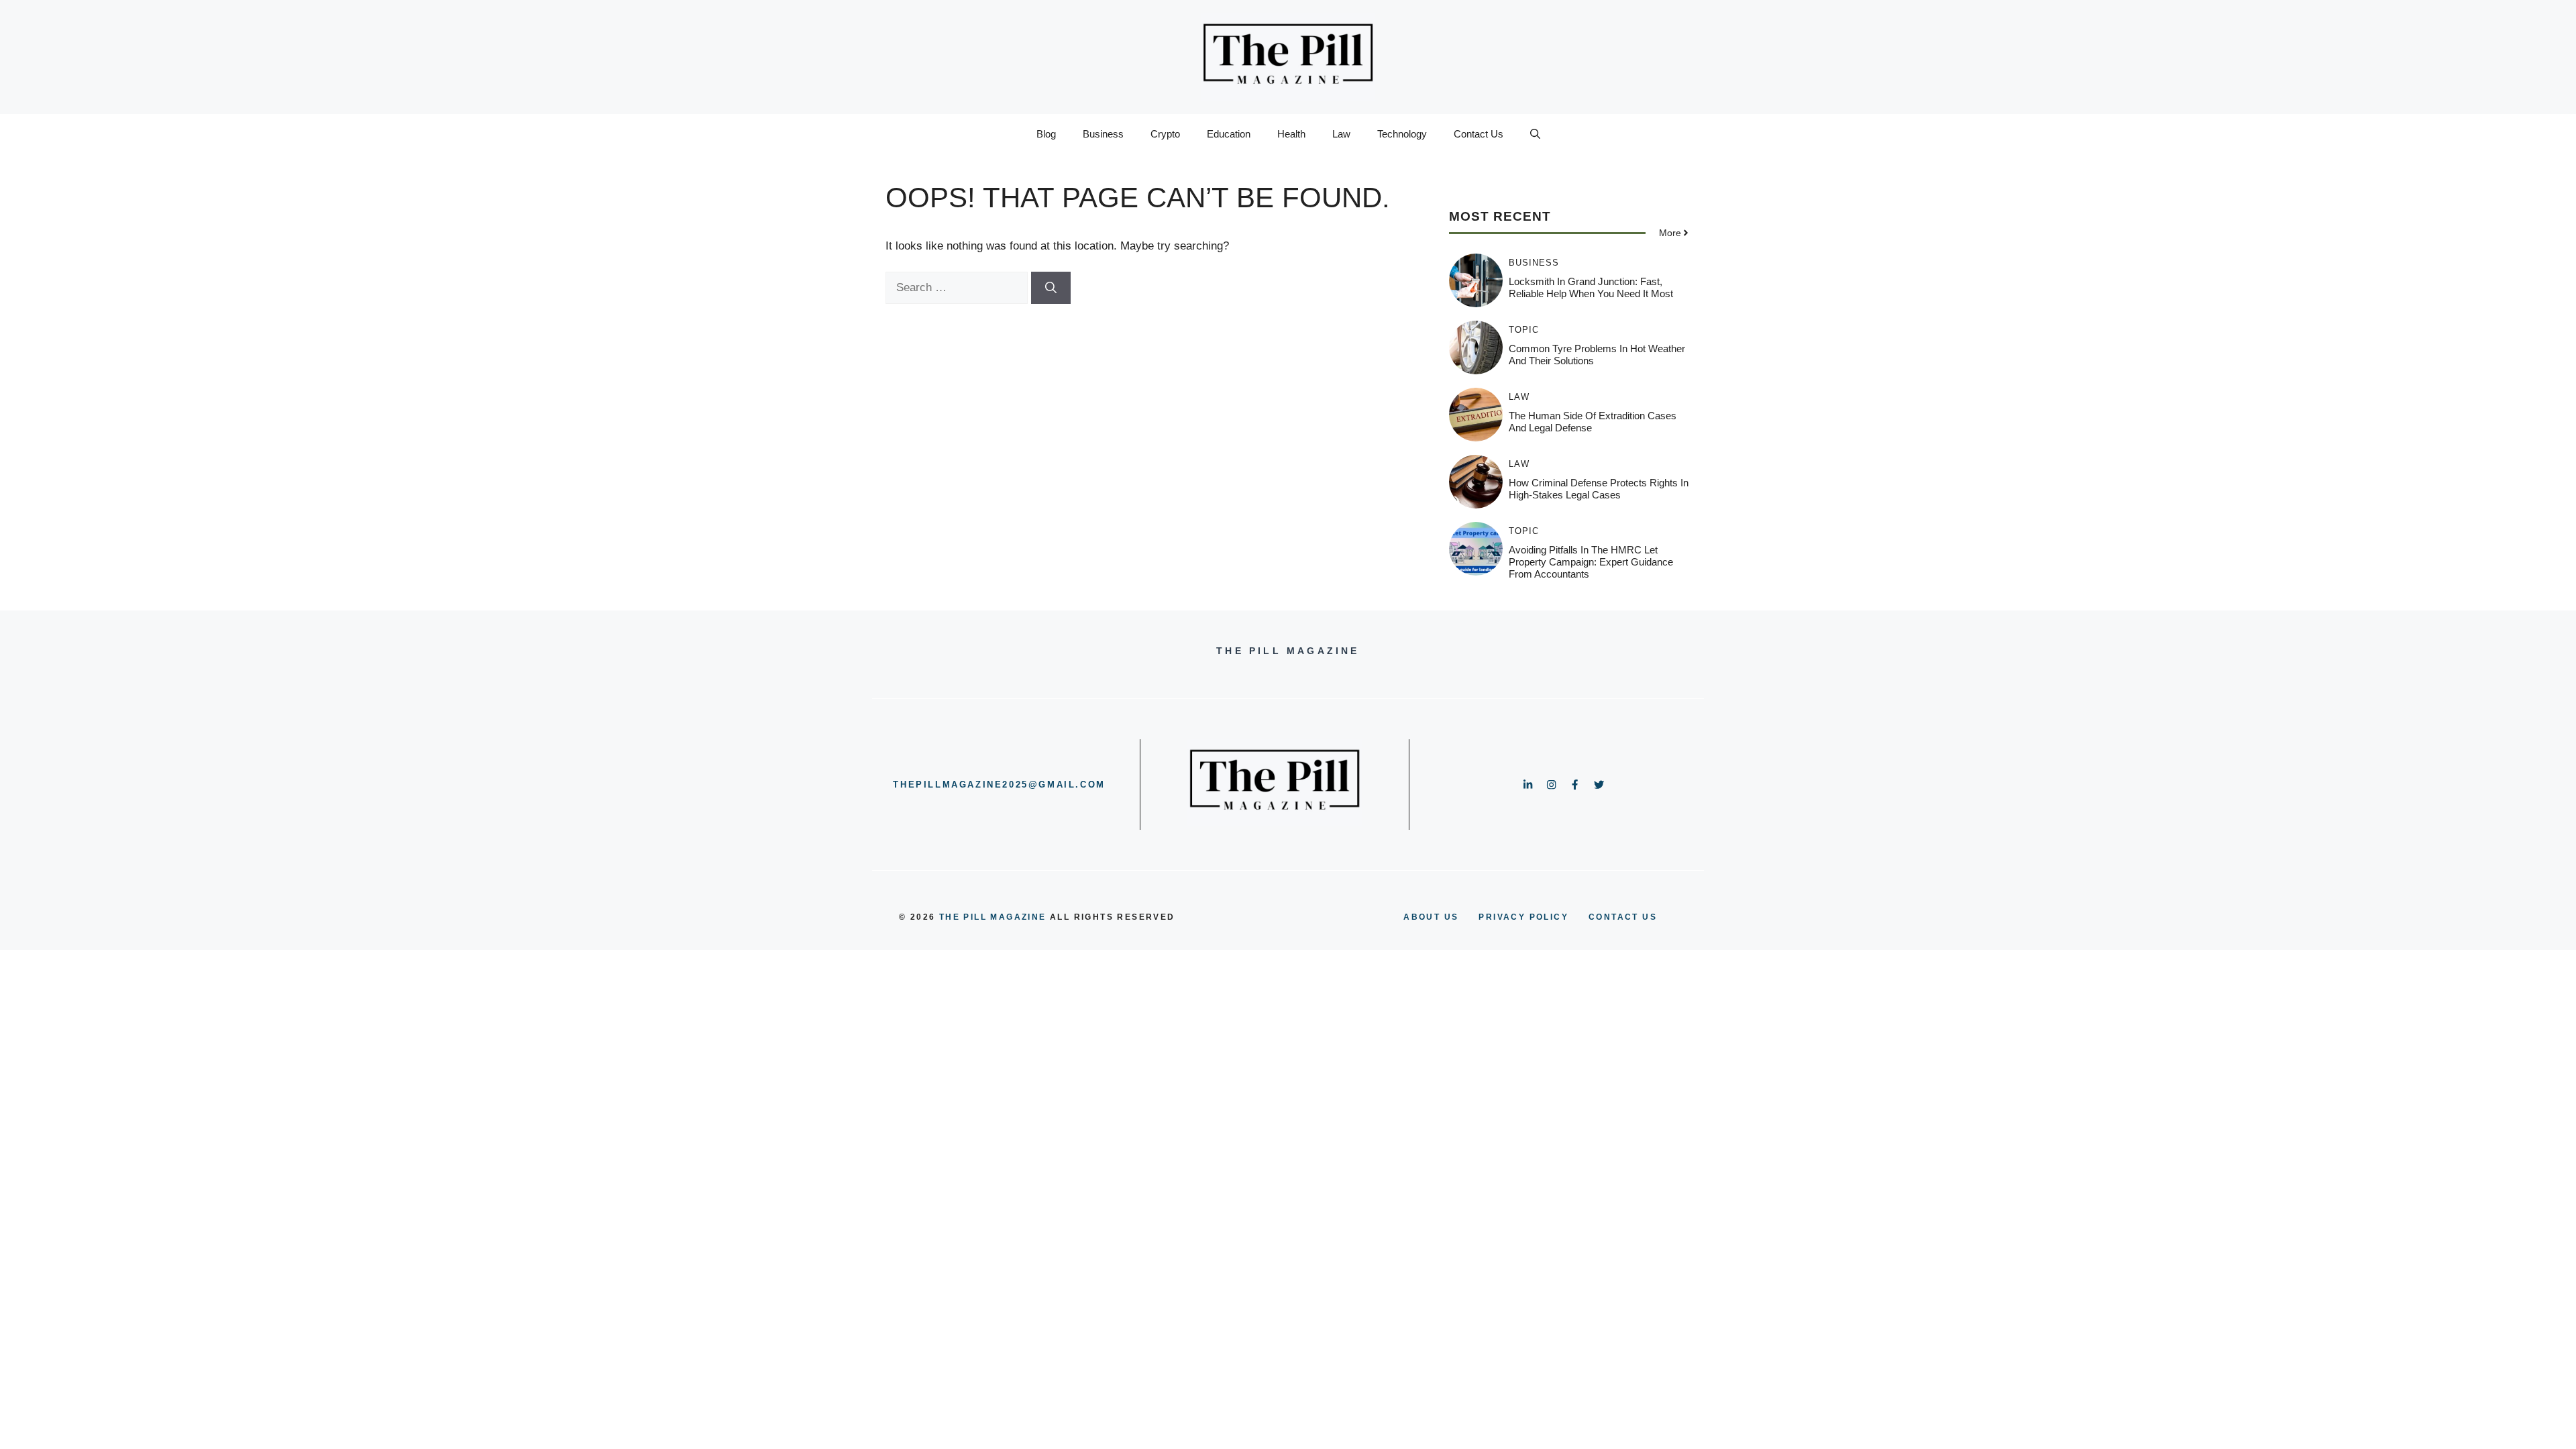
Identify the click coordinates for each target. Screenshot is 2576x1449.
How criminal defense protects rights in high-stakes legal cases (1599, 489)
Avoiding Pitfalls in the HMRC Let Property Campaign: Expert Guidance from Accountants (1591, 562)
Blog (1046, 134)
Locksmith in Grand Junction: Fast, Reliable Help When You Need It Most (1591, 287)
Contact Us (1479, 134)
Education (1229, 134)
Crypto (1165, 134)
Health (1291, 134)
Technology (1402, 134)
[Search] (1051, 288)
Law (1341, 134)
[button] (1535, 134)
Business (1103, 134)
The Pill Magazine (993, 917)
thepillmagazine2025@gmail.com (999, 785)
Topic (1524, 330)
